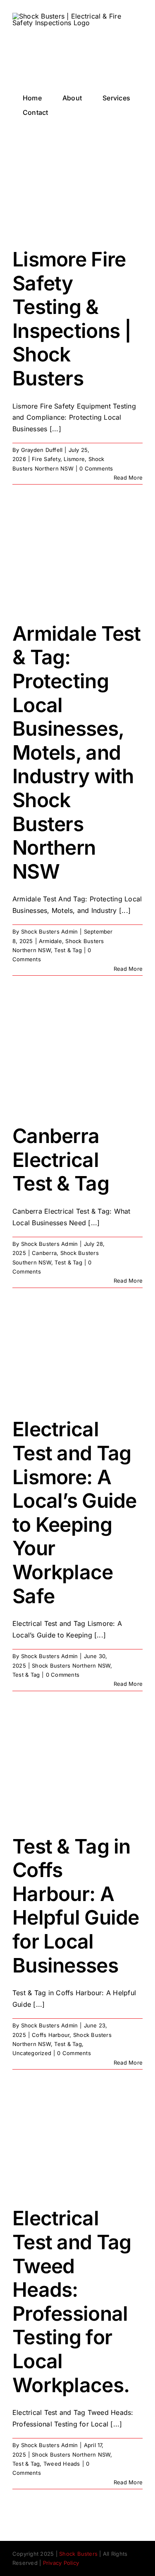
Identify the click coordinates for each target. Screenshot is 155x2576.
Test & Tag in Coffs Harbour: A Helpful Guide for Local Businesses (76, 1906)
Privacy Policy (61, 2563)
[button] (72, 112)
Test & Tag (68, 950)
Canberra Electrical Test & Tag (61, 1160)
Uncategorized (32, 2053)
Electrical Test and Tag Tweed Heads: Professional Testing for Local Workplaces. (72, 2301)
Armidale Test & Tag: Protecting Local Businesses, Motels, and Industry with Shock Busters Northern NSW (77, 752)
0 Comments (96, 468)
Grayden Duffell (42, 450)
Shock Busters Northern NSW (71, 1666)
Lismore (74, 459)
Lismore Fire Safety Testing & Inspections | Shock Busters (72, 319)
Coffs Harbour (51, 2035)
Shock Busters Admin (50, 932)
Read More (128, 478)
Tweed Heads (62, 2464)
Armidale (50, 941)
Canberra (44, 1253)
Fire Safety (46, 459)
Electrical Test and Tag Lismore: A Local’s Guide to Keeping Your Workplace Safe (75, 1512)
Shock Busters (78, 2554)
